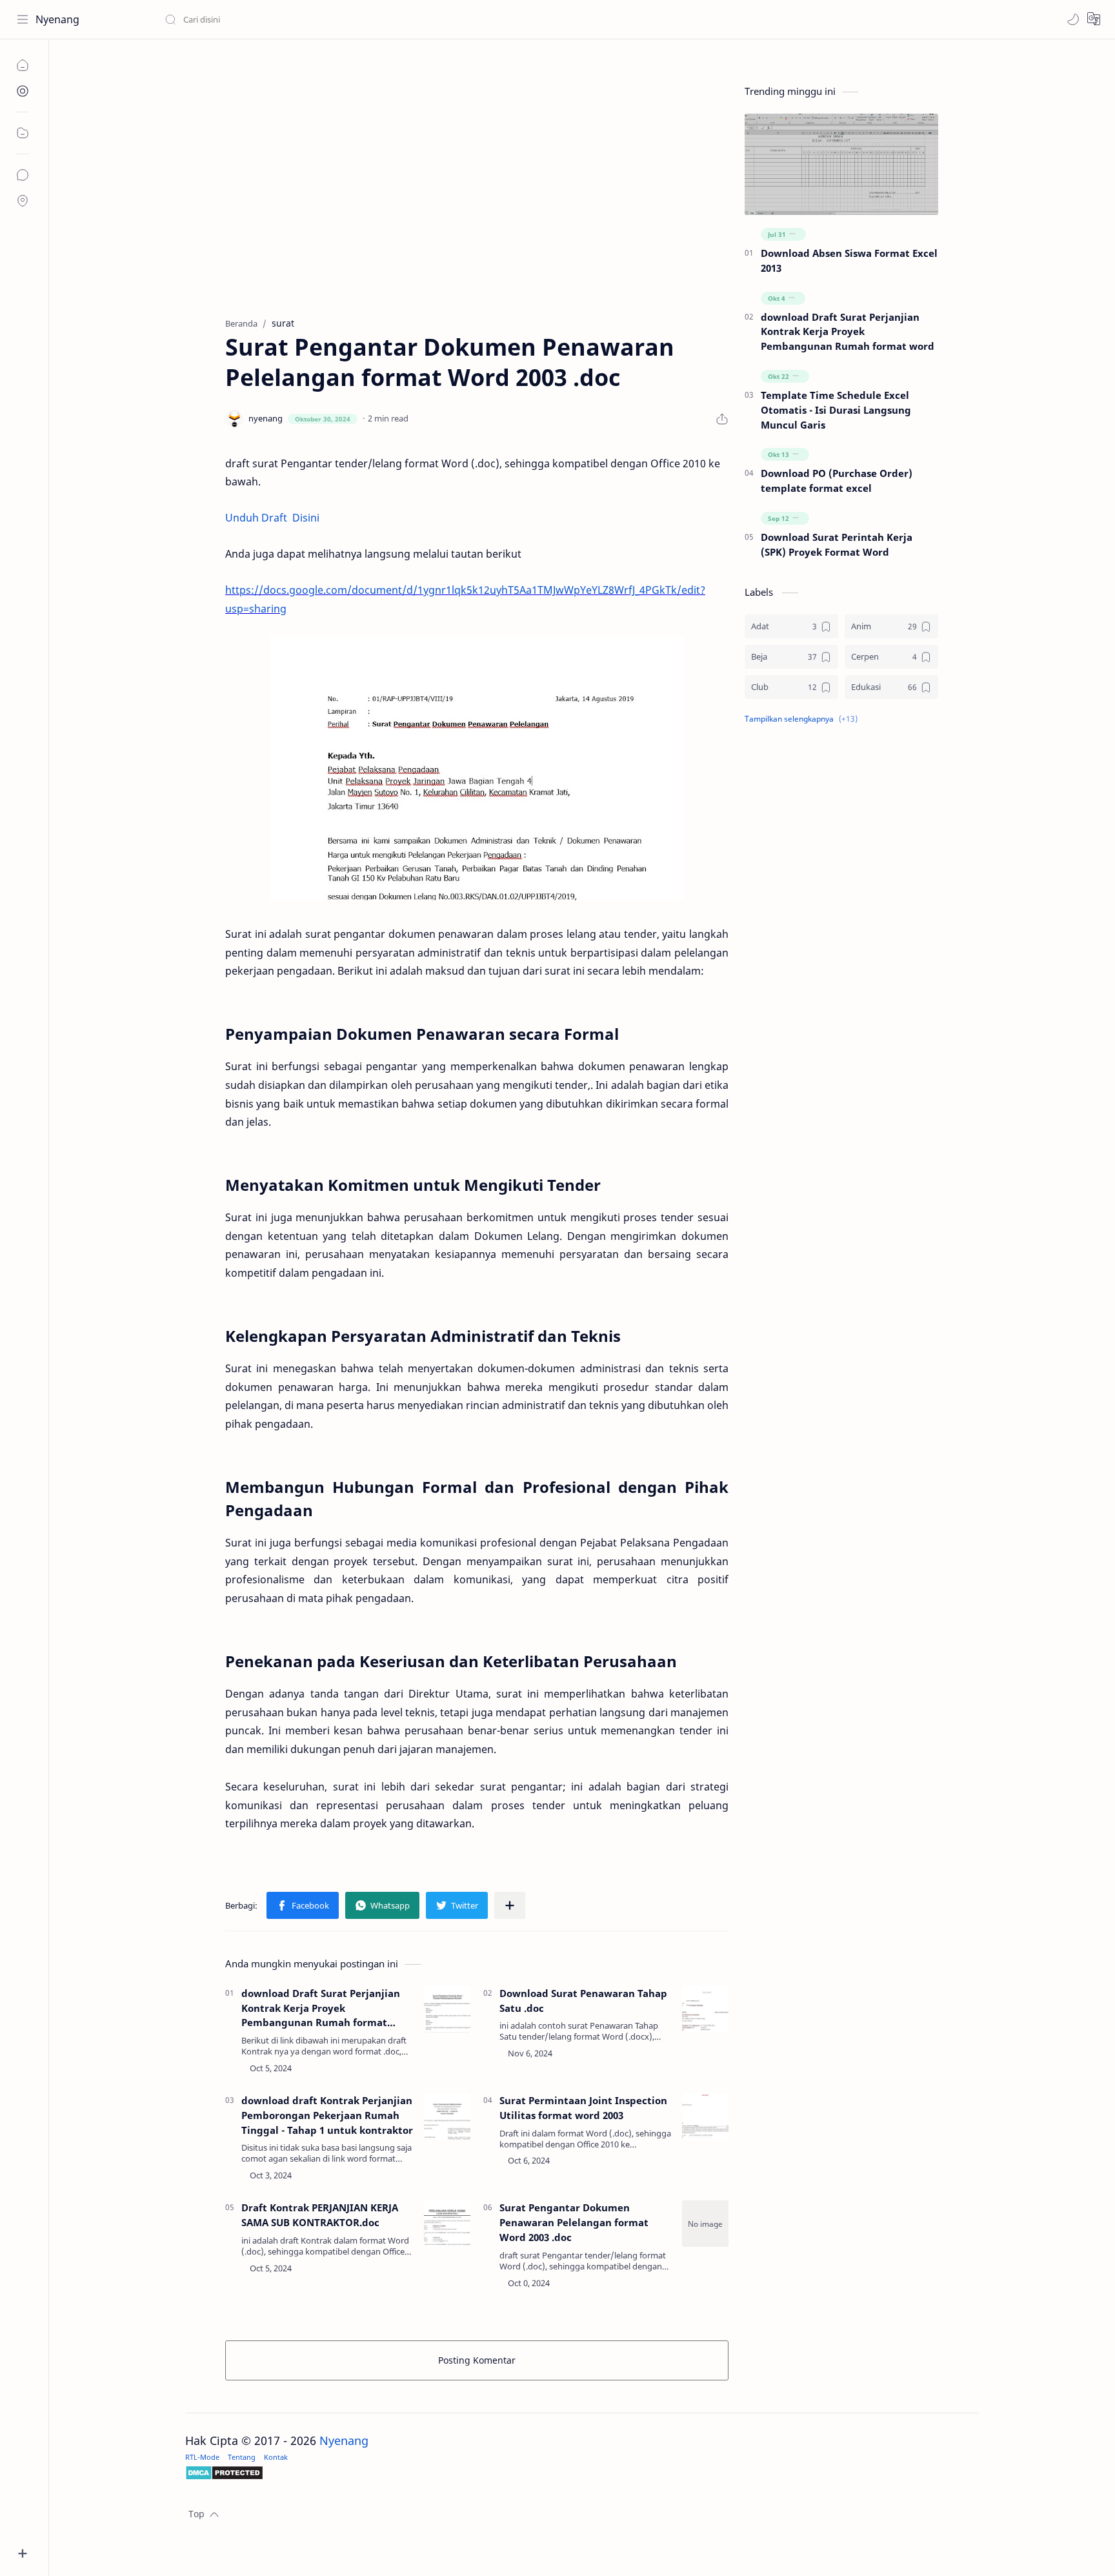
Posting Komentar (477, 2360)
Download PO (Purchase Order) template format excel (837, 481)
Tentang (242, 2457)
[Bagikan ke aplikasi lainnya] (510, 1905)
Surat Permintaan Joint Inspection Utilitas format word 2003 (583, 2108)
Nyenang (57, 19)
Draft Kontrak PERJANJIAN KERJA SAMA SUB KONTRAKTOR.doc (320, 2215)
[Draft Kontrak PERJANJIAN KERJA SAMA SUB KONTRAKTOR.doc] (447, 2224)
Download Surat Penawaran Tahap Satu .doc (583, 2001)
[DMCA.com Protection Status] (582, 2473)
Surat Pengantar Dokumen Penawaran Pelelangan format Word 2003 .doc (574, 2222)
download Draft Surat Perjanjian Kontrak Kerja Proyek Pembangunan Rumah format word (321, 2008)
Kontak (276, 2457)
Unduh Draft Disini (272, 518)
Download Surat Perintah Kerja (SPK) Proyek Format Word (837, 544)
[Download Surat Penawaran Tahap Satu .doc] (705, 2009)
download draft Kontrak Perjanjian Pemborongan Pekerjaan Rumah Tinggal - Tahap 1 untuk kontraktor (327, 2115)
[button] (1073, 19)
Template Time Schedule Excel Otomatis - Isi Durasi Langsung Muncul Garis (836, 410)
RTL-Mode (202, 2457)
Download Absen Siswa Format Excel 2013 (849, 260)
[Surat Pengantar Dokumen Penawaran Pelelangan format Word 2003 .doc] (477, 768)
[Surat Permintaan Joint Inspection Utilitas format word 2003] (705, 2116)
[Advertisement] (477, 201)
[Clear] (367, 19)
